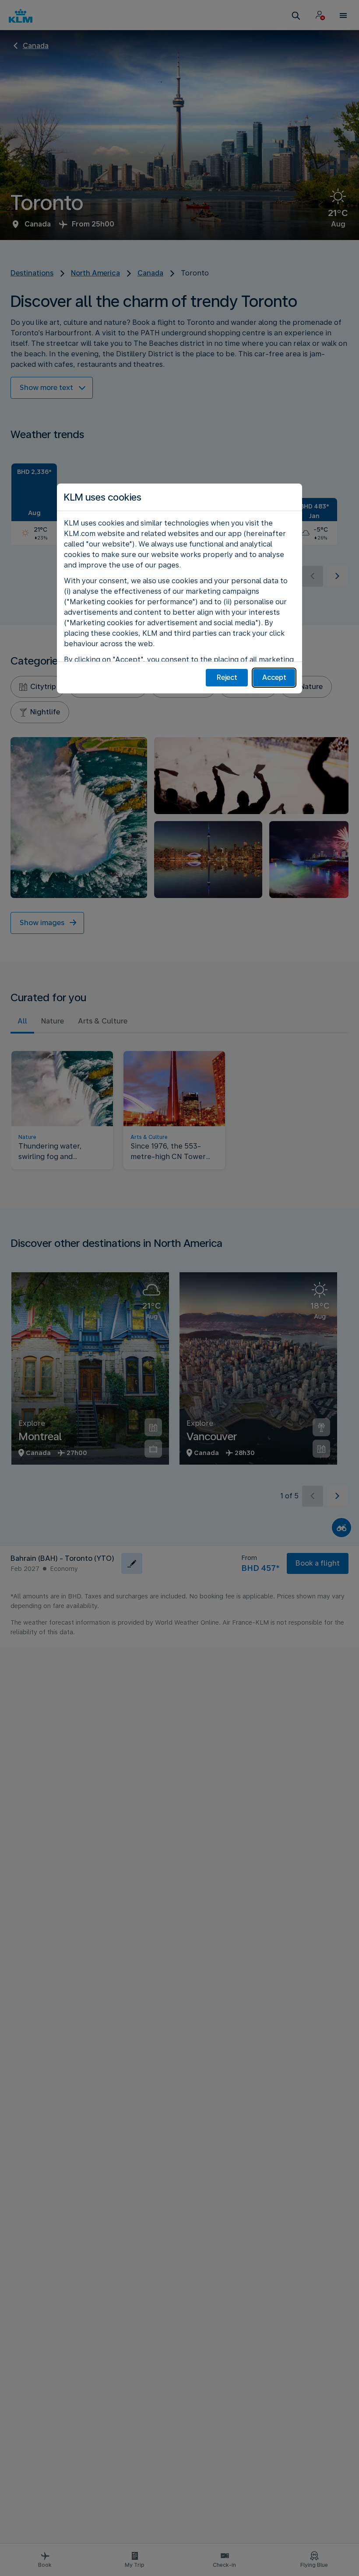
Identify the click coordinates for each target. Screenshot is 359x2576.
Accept (274, 677)
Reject (227, 677)
